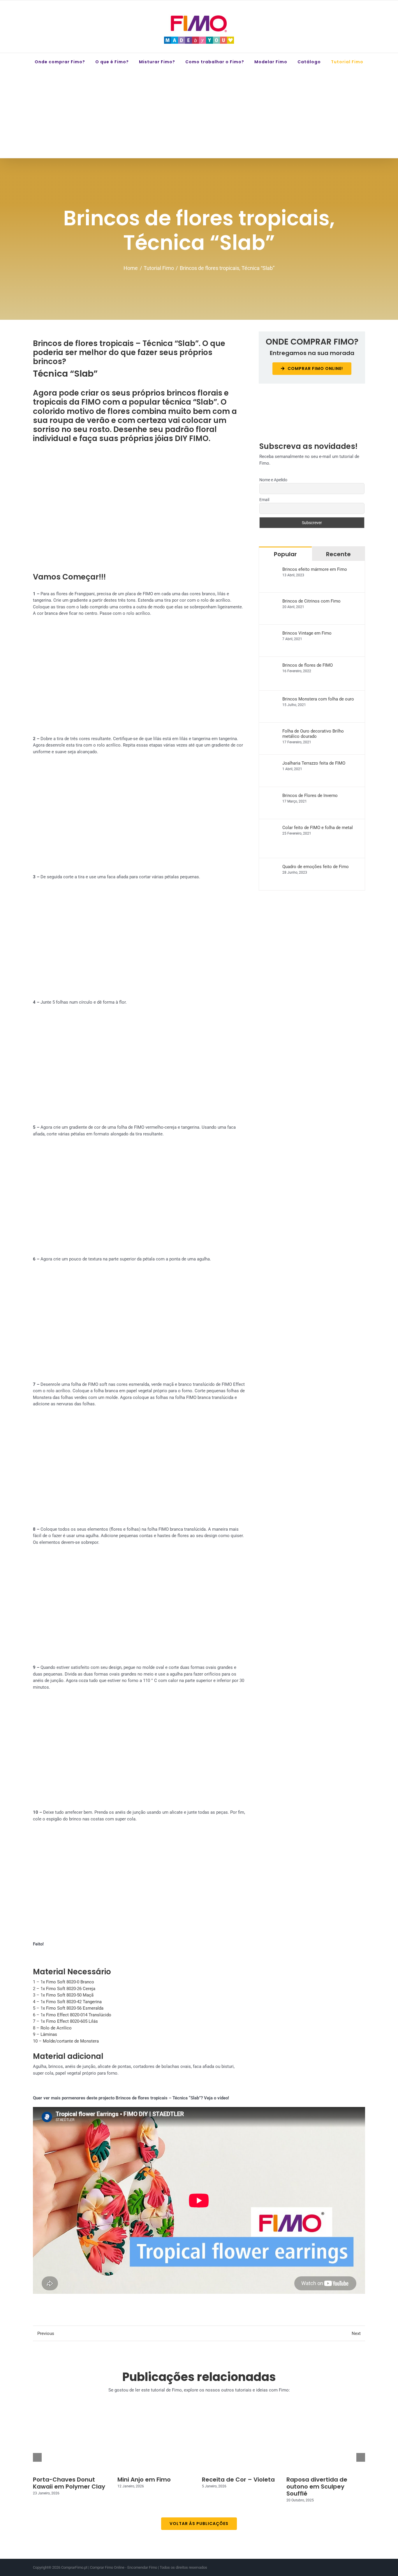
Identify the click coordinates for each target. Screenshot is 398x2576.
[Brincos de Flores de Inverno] (271, 796)
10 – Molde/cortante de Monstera (66, 2041)
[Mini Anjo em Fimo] (157, 2442)
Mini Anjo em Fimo (144, 2480)
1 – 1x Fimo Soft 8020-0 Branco (64, 1982)
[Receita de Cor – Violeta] (241, 2442)
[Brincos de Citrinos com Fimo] (271, 602)
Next (356, 2333)
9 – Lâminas (45, 2034)
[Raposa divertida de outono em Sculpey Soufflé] (326, 2442)
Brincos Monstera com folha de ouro (318, 699)
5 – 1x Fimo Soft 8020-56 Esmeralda (68, 2008)
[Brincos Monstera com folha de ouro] (271, 700)
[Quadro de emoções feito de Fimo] (271, 867)
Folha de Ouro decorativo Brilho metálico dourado (313, 734)
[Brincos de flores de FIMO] (271, 666)
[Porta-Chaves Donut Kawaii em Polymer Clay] (72, 2442)
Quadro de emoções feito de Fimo (316, 867)
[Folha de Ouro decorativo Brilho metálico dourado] (271, 732)
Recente (338, 554)
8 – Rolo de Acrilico (52, 2028)
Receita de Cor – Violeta (238, 2480)
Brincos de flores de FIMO (308, 665)
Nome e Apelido (273, 480)
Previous (46, 2333)
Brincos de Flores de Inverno (310, 796)
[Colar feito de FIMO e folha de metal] (271, 828)
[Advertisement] (199, 114)
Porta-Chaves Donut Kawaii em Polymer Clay (69, 2483)
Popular (285, 554)
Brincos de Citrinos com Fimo (311, 601)
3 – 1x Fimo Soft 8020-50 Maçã (63, 1995)
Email (264, 500)
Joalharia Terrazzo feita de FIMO (314, 763)
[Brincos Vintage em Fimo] (271, 634)
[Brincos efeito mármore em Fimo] (271, 570)
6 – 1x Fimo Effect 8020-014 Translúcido (72, 2015)
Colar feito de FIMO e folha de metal (318, 828)
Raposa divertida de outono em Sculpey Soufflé (317, 2487)
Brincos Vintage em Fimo (307, 633)
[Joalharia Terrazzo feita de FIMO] (271, 764)
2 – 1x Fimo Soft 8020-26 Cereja (64, 1989)
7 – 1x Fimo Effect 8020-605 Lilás (65, 2021)
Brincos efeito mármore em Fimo (315, 569)
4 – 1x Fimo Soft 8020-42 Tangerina (67, 2002)
